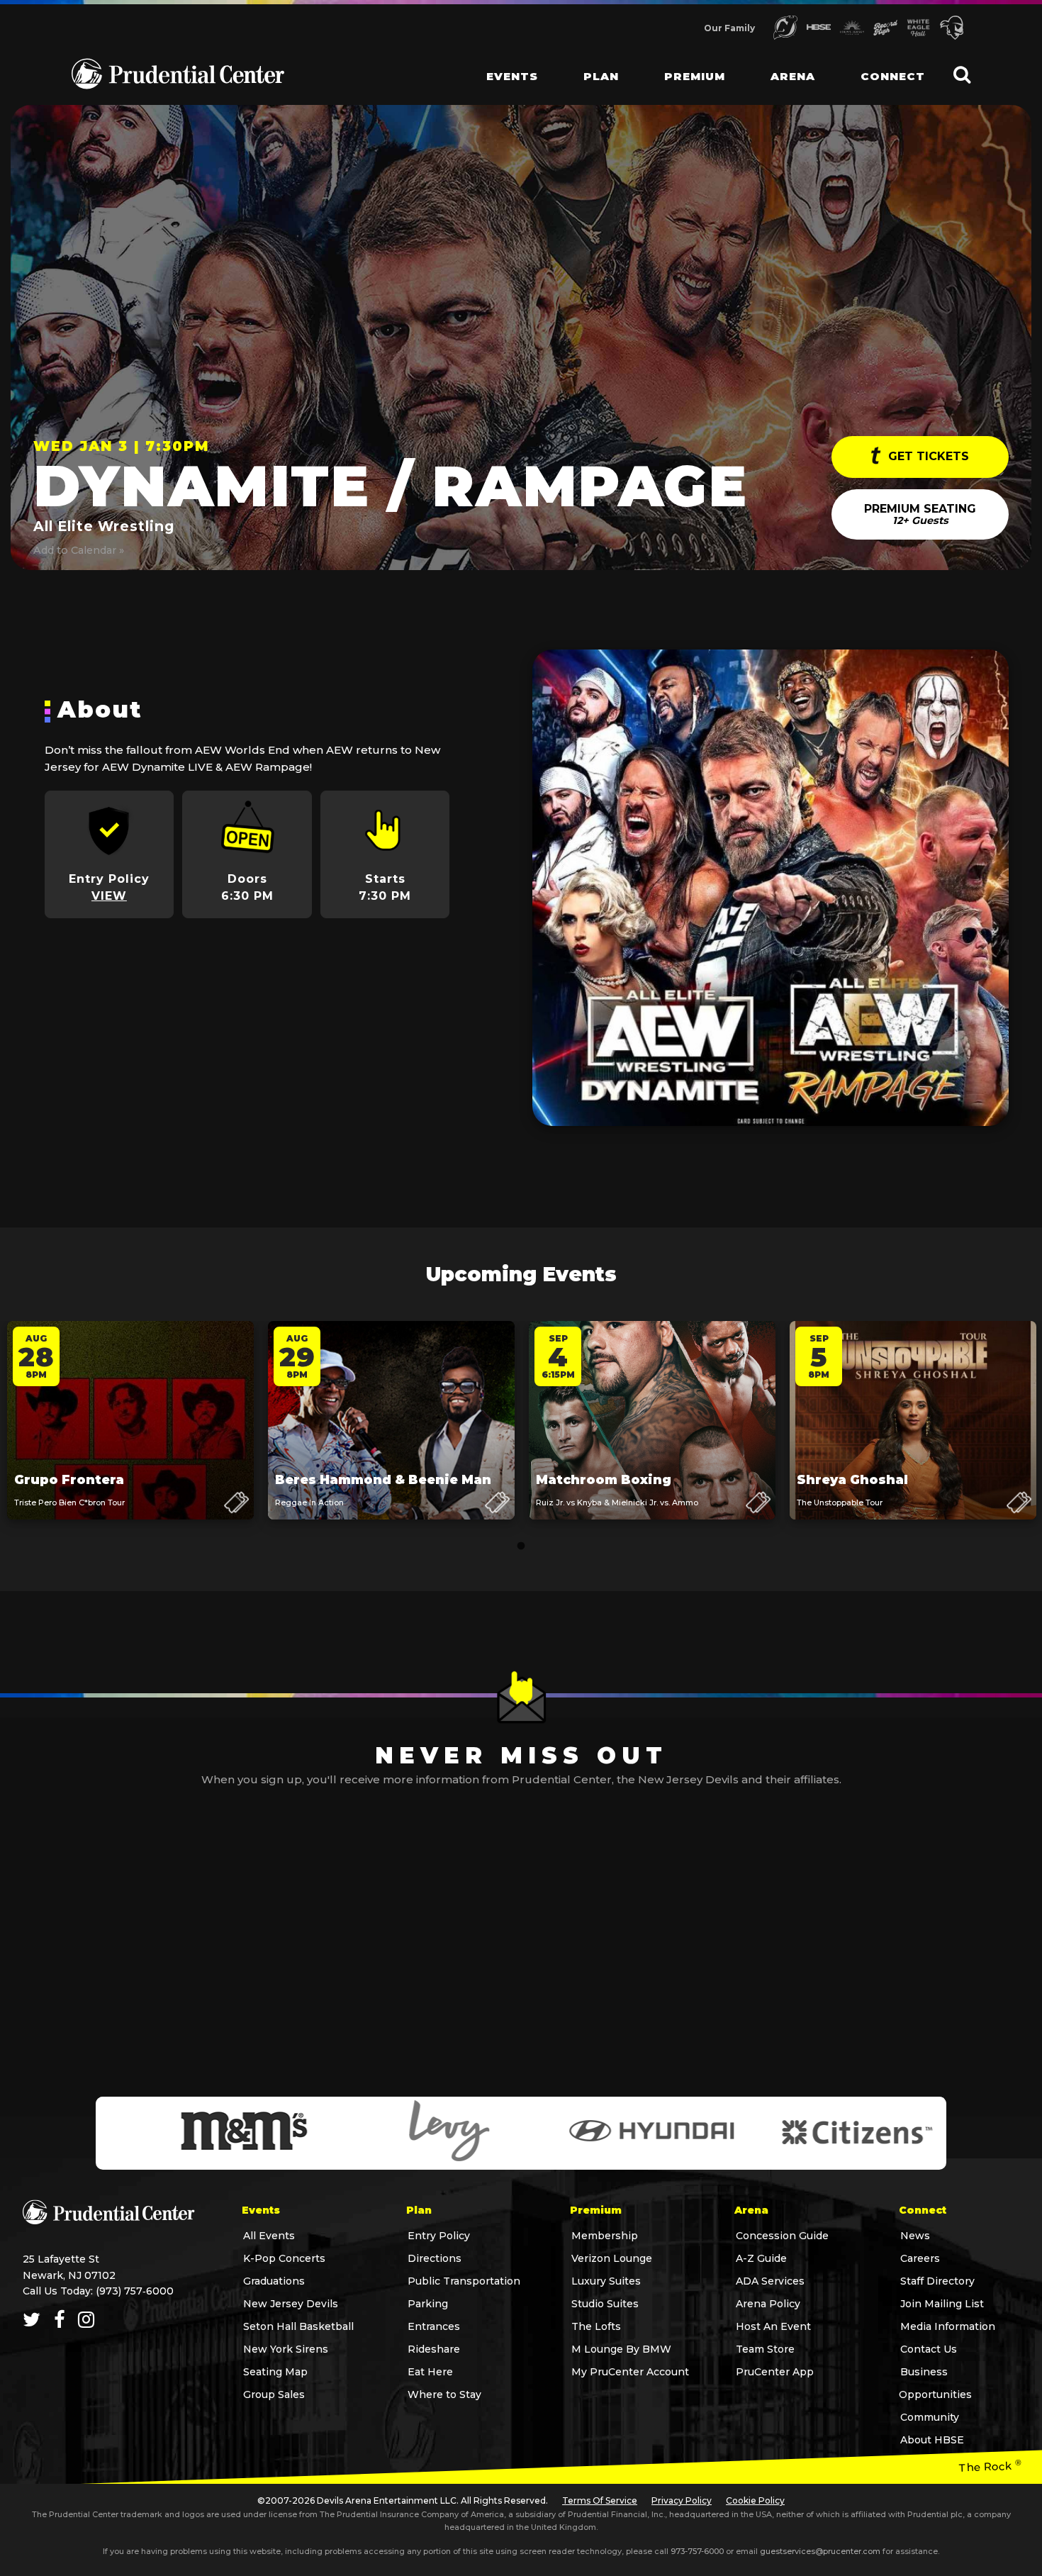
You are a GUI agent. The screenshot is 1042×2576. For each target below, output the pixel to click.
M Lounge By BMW (621, 2349)
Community (930, 2417)
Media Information (948, 2326)
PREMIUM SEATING (920, 514)
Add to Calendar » (79, 550)
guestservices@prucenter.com (820, 2551)
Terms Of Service (600, 2500)
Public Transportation (464, 2281)
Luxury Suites (606, 2281)
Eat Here (430, 2372)
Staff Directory (937, 2281)
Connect (893, 76)
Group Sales (274, 2394)
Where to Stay (444, 2394)
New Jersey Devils (291, 2304)
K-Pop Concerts (284, 2258)
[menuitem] (501, 64)
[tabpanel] (130, 1434)
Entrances (434, 2326)
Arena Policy (768, 2304)
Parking (428, 2304)
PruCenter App (775, 2372)
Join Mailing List (942, 2304)
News (915, 2236)
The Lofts (596, 2326)
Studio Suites (605, 2304)
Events (512, 76)
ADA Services (770, 2281)
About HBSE (932, 2440)
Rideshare (434, 2349)
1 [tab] (521, 1546)
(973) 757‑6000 (135, 2291)
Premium (695, 76)
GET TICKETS (927, 456)
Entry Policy (439, 2236)
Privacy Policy (682, 2500)
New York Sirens (286, 2349)
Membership (605, 2236)
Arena (793, 76)
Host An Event (773, 2326)
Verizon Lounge (612, 2258)
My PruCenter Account (630, 2372)
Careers (920, 2258)
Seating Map (275, 2372)
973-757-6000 (697, 2551)
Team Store (765, 2349)
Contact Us (929, 2349)
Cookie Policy (755, 2500)
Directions (435, 2258)
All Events (269, 2236)
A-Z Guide (761, 2258)
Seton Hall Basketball (298, 2326)
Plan (601, 76)
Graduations (274, 2281)
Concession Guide (782, 2236)
